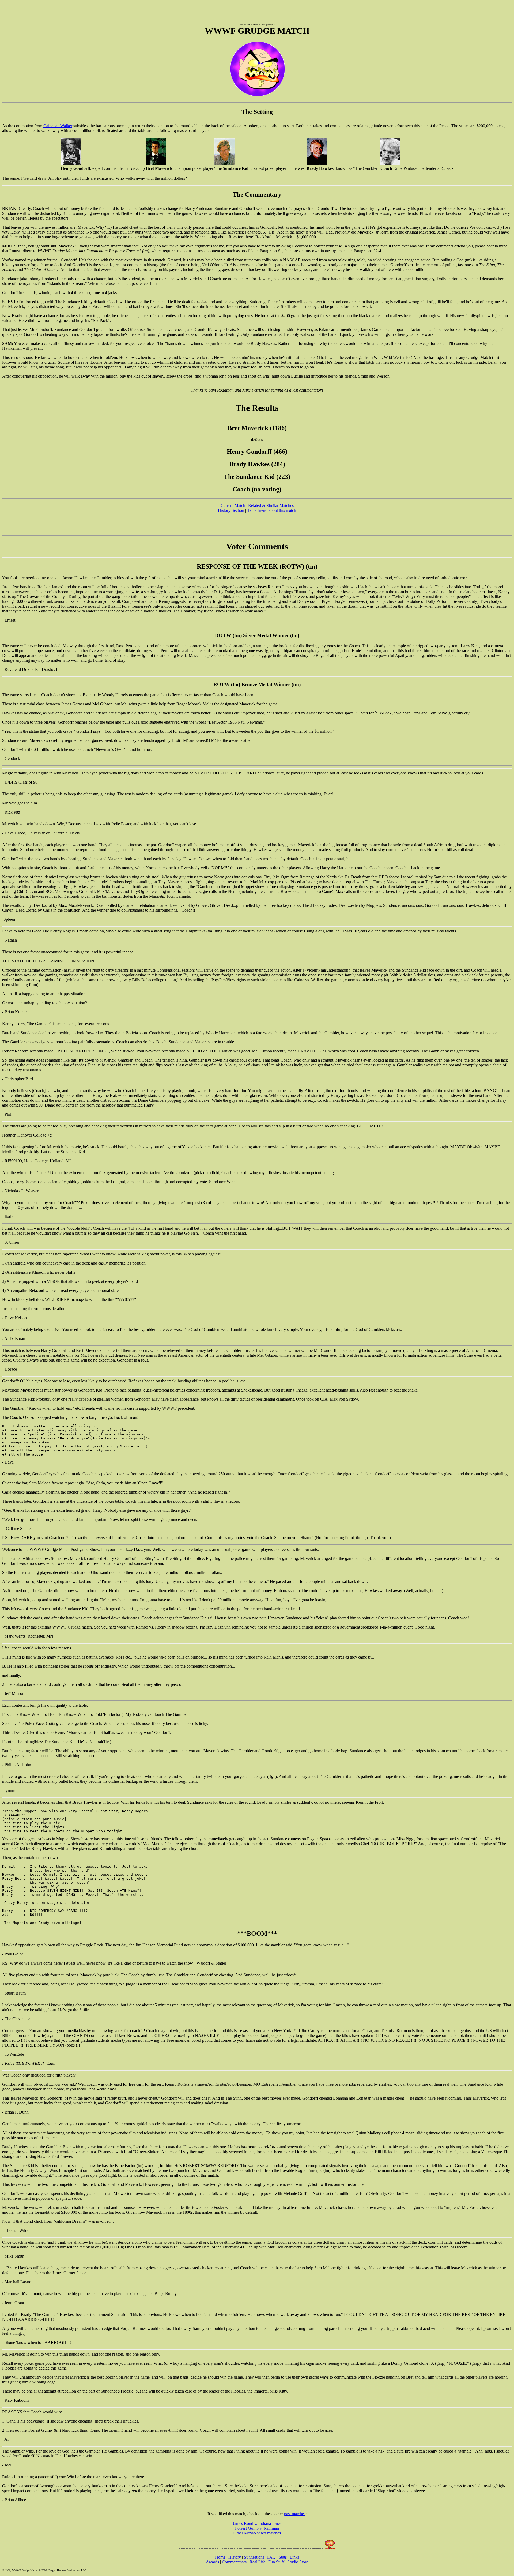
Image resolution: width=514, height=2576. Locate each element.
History (235, 2557)
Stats (283, 2557)
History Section (231, 510)
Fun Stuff (276, 2562)
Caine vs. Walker (58, 126)
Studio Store (298, 2562)
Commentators (234, 2562)
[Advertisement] (257, 10)
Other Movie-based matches (257, 2533)
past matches (295, 2514)
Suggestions (254, 2557)
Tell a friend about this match (272, 510)
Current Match (233, 505)
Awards (212, 2562)
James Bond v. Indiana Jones (257, 2523)
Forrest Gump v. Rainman (257, 2528)
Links (294, 2557)
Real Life (257, 2562)
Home (220, 2557)
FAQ (271, 2557)
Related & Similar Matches (271, 505)
